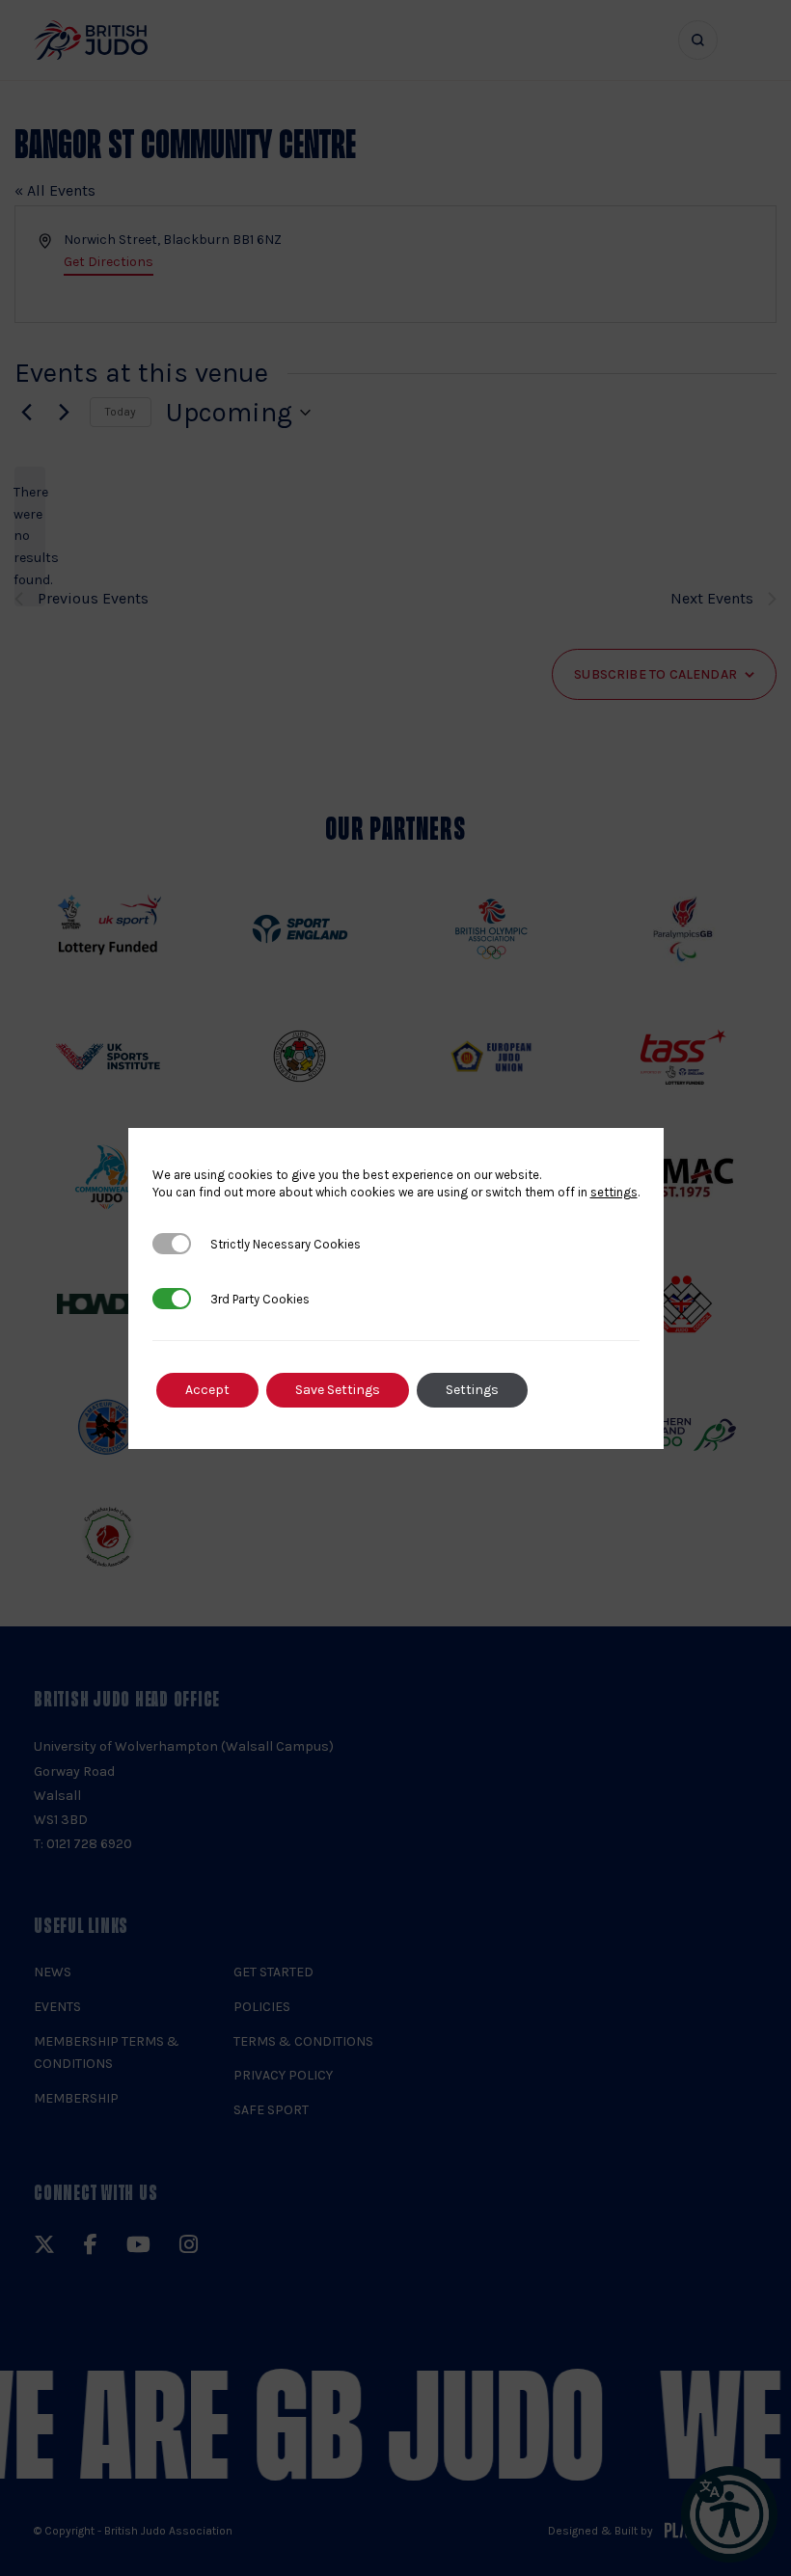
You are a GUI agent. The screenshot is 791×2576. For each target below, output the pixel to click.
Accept (207, 1390)
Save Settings (338, 1390)
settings (614, 1192)
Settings (472, 1390)
